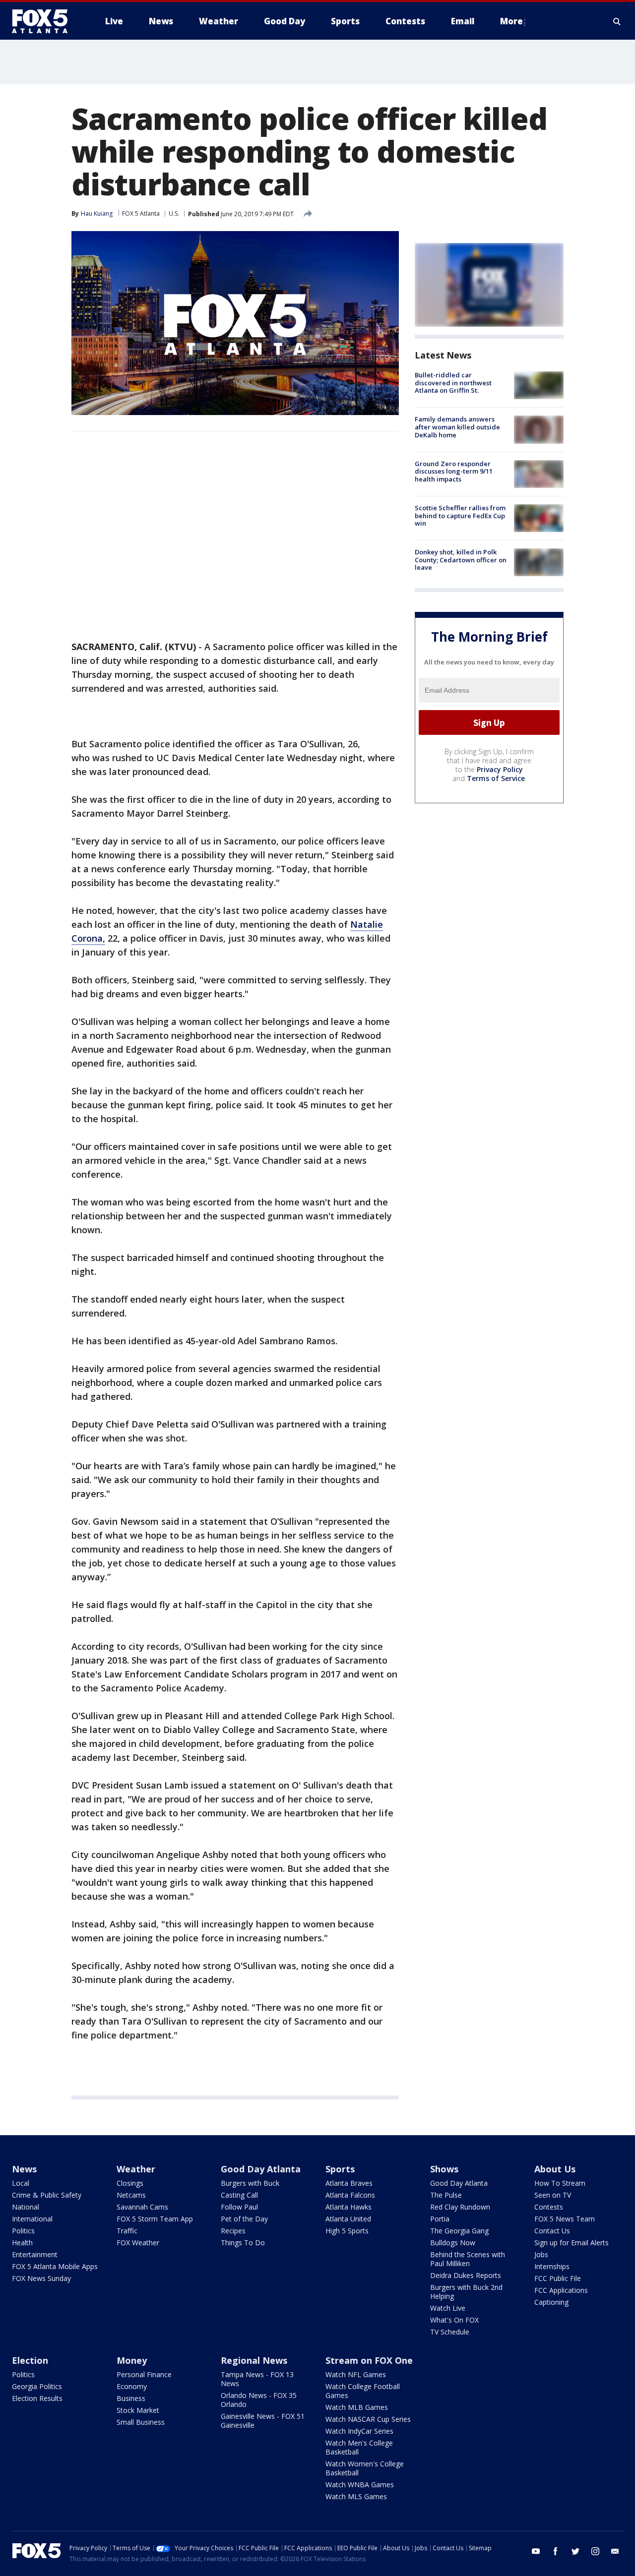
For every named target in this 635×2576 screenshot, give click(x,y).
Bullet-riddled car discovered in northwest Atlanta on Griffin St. (453, 383)
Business (131, 2398)
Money (132, 2360)
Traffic (127, 2231)
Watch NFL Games (356, 2374)
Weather (136, 2169)
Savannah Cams (142, 2207)
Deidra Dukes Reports (466, 2275)
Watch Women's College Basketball (365, 2468)
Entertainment (35, 2254)
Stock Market (138, 2410)
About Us (555, 2169)
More (511, 21)
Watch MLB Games (357, 2407)
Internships (552, 2266)
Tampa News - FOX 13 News (257, 2379)
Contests (549, 2207)
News (24, 2169)
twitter (575, 2551)
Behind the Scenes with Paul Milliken (468, 2259)
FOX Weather (138, 2243)
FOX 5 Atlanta (141, 213)
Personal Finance (144, 2374)
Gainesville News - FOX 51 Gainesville (263, 2421)
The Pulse (446, 2195)
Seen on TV (553, 2195)
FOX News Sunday (41, 2278)
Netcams (131, 2195)
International (32, 2219)
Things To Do (243, 2243)
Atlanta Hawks (349, 2207)
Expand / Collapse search (617, 21)
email (615, 2551)
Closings (130, 2183)
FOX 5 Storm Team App (155, 2219)
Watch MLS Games (356, 2496)
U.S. (174, 213)
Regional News (254, 2360)
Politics (23, 2231)
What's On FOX (454, 2320)
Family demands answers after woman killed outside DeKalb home (457, 427)
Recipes (233, 2231)
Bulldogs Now (453, 2243)
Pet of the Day (244, 2219)
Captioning (551, 2302)
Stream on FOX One (369, 2360)
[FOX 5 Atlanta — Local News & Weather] (45, 21)
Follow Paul (239, 2207)
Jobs (541, 2254)
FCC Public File (558, 2278)
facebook (556, 2551)
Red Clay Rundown (460, 2207)
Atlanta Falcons (350, 2195)
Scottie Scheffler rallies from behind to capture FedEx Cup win (460, 515)
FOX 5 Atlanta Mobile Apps (55, 2266)
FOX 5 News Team (565, 2219)
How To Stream (560, 2183)
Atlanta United (348, 2219)
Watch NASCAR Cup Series (368, 2419)
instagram (595, 2551)
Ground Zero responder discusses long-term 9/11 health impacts (454, 471)
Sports (340, 2169)
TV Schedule (450, 2332)
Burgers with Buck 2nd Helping (466, 2292)
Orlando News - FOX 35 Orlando (259, 2400)
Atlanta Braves (349, 2183)
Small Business (141, 2422)
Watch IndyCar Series (359, 2431)
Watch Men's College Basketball (359, 2447)
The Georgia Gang (459, 2231)
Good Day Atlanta (261, 2169)
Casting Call (239, 2195)
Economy (132, 2386)
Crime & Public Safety (47, 2195)
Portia (440, 2219)
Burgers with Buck (250, 2183)
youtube (536, 2551)
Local (21, 2183)
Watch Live (448, 2308)
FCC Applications (561, 2290)
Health (22, 2243)
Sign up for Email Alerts (571, 2243)
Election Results (37, 2398)
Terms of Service (496, 778)
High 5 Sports (347, 2231)
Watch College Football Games (363, 2391)
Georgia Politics (37, 2386)
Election (30, 2360)
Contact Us (552, 2231)
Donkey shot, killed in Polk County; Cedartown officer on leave (461, 560)
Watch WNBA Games (360, 2485)
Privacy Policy (500, 769)
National (26, 2207)
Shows (444, 2169)
